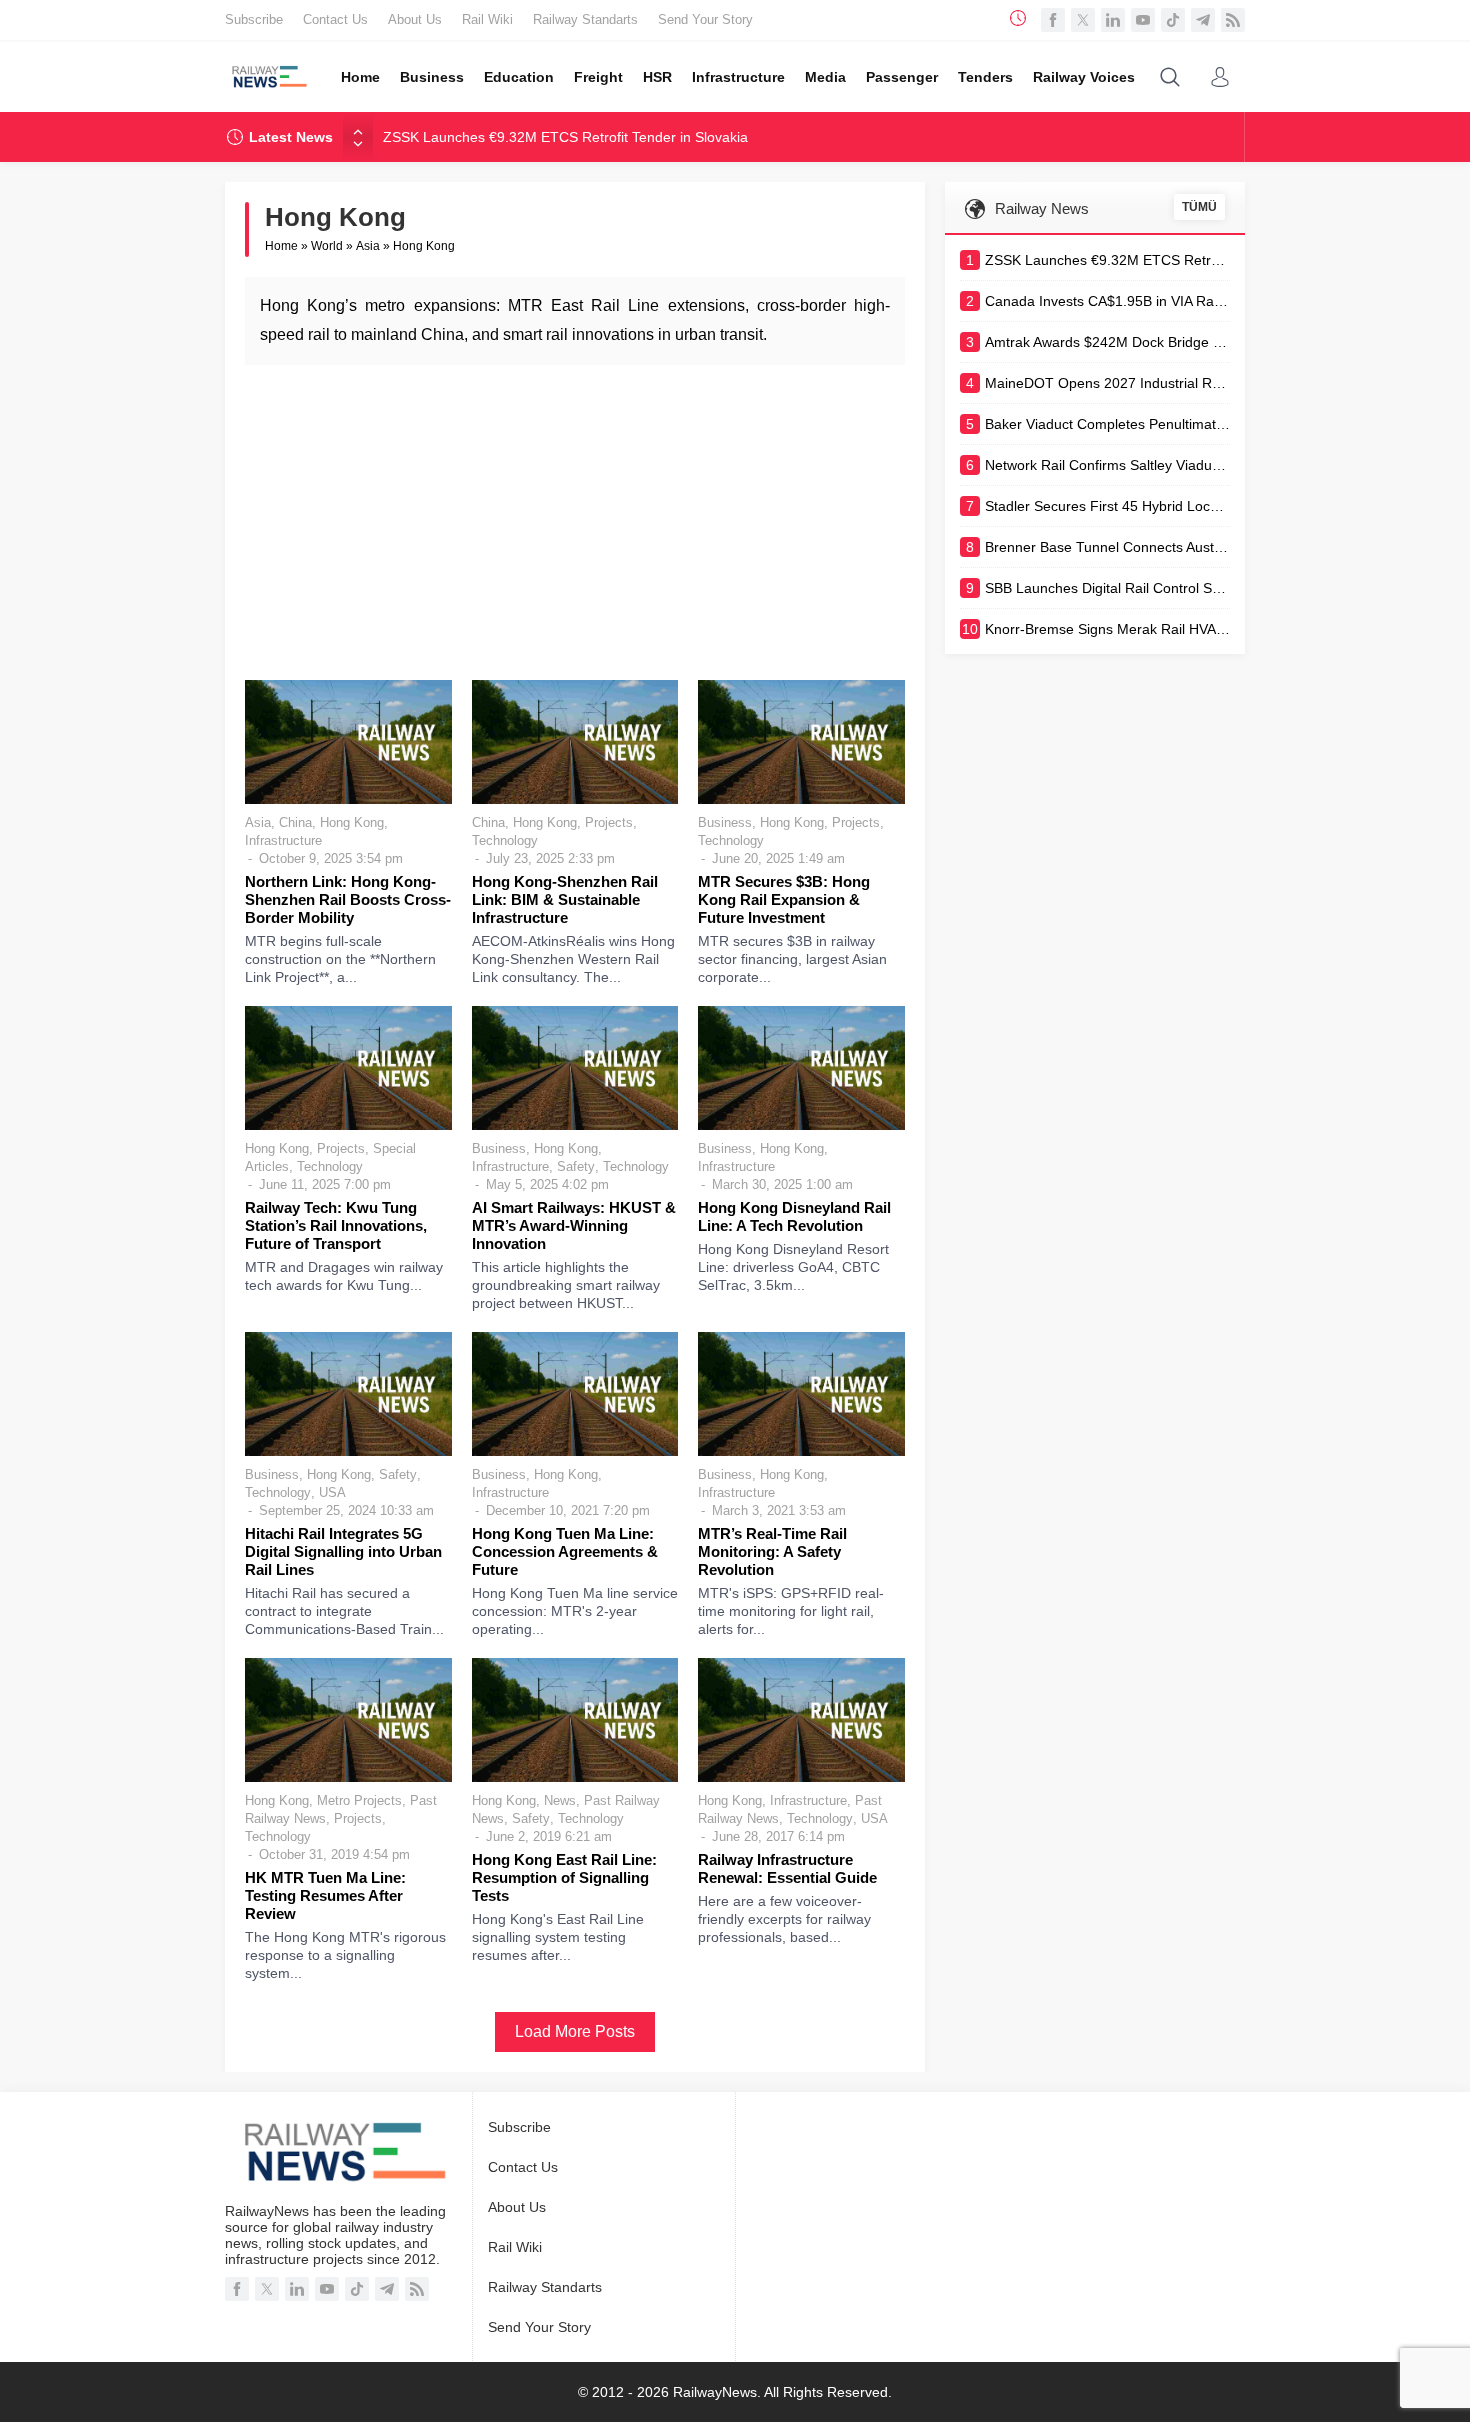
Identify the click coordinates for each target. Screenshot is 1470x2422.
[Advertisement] (575, 520)
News (560, 1800)
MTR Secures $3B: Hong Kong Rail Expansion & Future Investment (784, 899)
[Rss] (1233, 20)
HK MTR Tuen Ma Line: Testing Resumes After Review (325, 1895)
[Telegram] (1203, 20)
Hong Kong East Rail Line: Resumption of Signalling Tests (564, 1877)
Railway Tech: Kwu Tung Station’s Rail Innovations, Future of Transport (336, 1225)
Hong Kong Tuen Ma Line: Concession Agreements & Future (565, 1551)
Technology (505, 840)
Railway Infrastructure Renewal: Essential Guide (787, 1868)
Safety (576, 1166)
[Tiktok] (1173, 20)
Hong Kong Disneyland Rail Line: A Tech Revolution (794, 1216)
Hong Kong (352, 822)
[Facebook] (1053, 20)
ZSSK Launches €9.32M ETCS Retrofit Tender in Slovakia (565, 137)
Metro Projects (359, 1800)
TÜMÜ (1199, 207)
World (327, 246)
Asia (368, 246)
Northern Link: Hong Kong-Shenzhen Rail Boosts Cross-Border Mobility (348, 899)
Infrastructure (283, 840)
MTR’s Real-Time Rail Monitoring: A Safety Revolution (772, 1551)
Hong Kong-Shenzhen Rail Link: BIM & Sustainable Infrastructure (565, 899)
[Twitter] (1083, 20)
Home (281, 246)
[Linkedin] (1113, 20)
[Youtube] (1143, 20)
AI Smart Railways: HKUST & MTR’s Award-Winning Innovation (574, 1225)
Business (725, 822)
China (295, 822)
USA (332, 1492)
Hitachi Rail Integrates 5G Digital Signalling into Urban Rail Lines (343, 1551)
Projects (609, 822)
